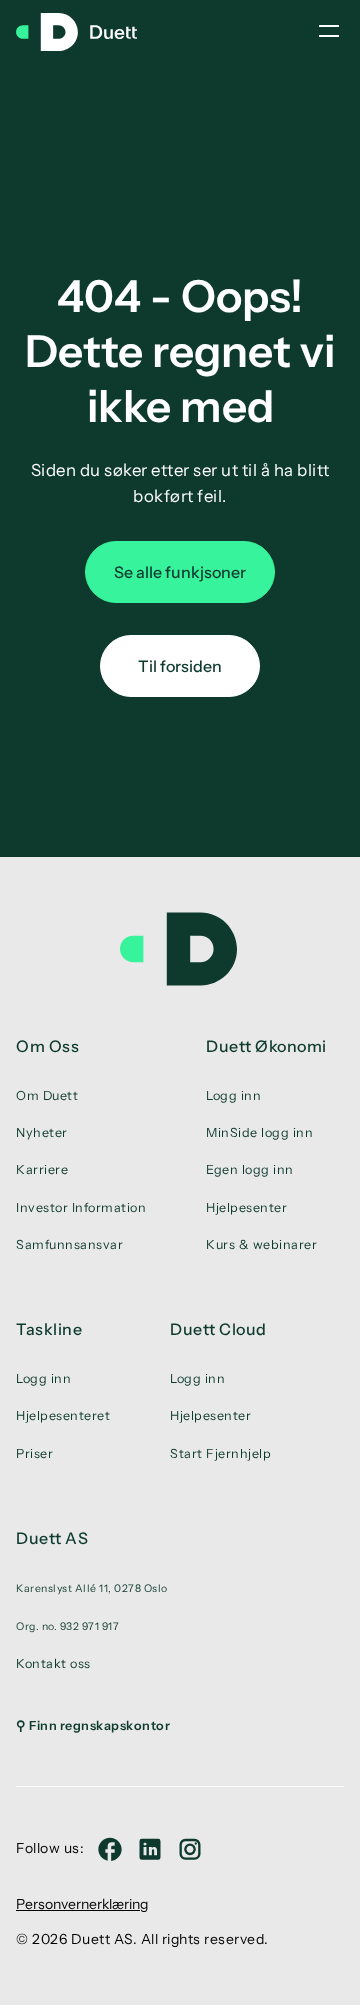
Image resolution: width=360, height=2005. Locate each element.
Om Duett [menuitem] (47, 1095)
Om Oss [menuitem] (47, 1046)
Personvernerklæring (82, 1904)
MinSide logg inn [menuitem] (259, 1132)
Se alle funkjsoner (180, 572)
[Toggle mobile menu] (329, 31)
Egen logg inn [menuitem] (250, 1169)
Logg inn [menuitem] (233, 1095)
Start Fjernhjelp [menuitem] (220, 1453)
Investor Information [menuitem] (81, 1207)
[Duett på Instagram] (190, 1849)
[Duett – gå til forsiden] (86, 32)
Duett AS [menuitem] (52, 1538)
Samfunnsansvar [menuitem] (69, 1244)
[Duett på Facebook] (110, 1849)
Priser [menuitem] (34, 1453)
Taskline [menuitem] (49, 1329)
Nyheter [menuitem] (42, 1132)
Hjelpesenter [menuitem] (246, 1207)
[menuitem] (93, 1588)
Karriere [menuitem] (42, 1169)
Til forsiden (180, 666)
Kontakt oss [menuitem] (53, 1663)
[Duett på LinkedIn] (150, 1849)
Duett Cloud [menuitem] (218, 1329)
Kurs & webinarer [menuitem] (261, 1244)
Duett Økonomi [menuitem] (266, 1046)
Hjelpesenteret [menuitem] (63, 1415)
